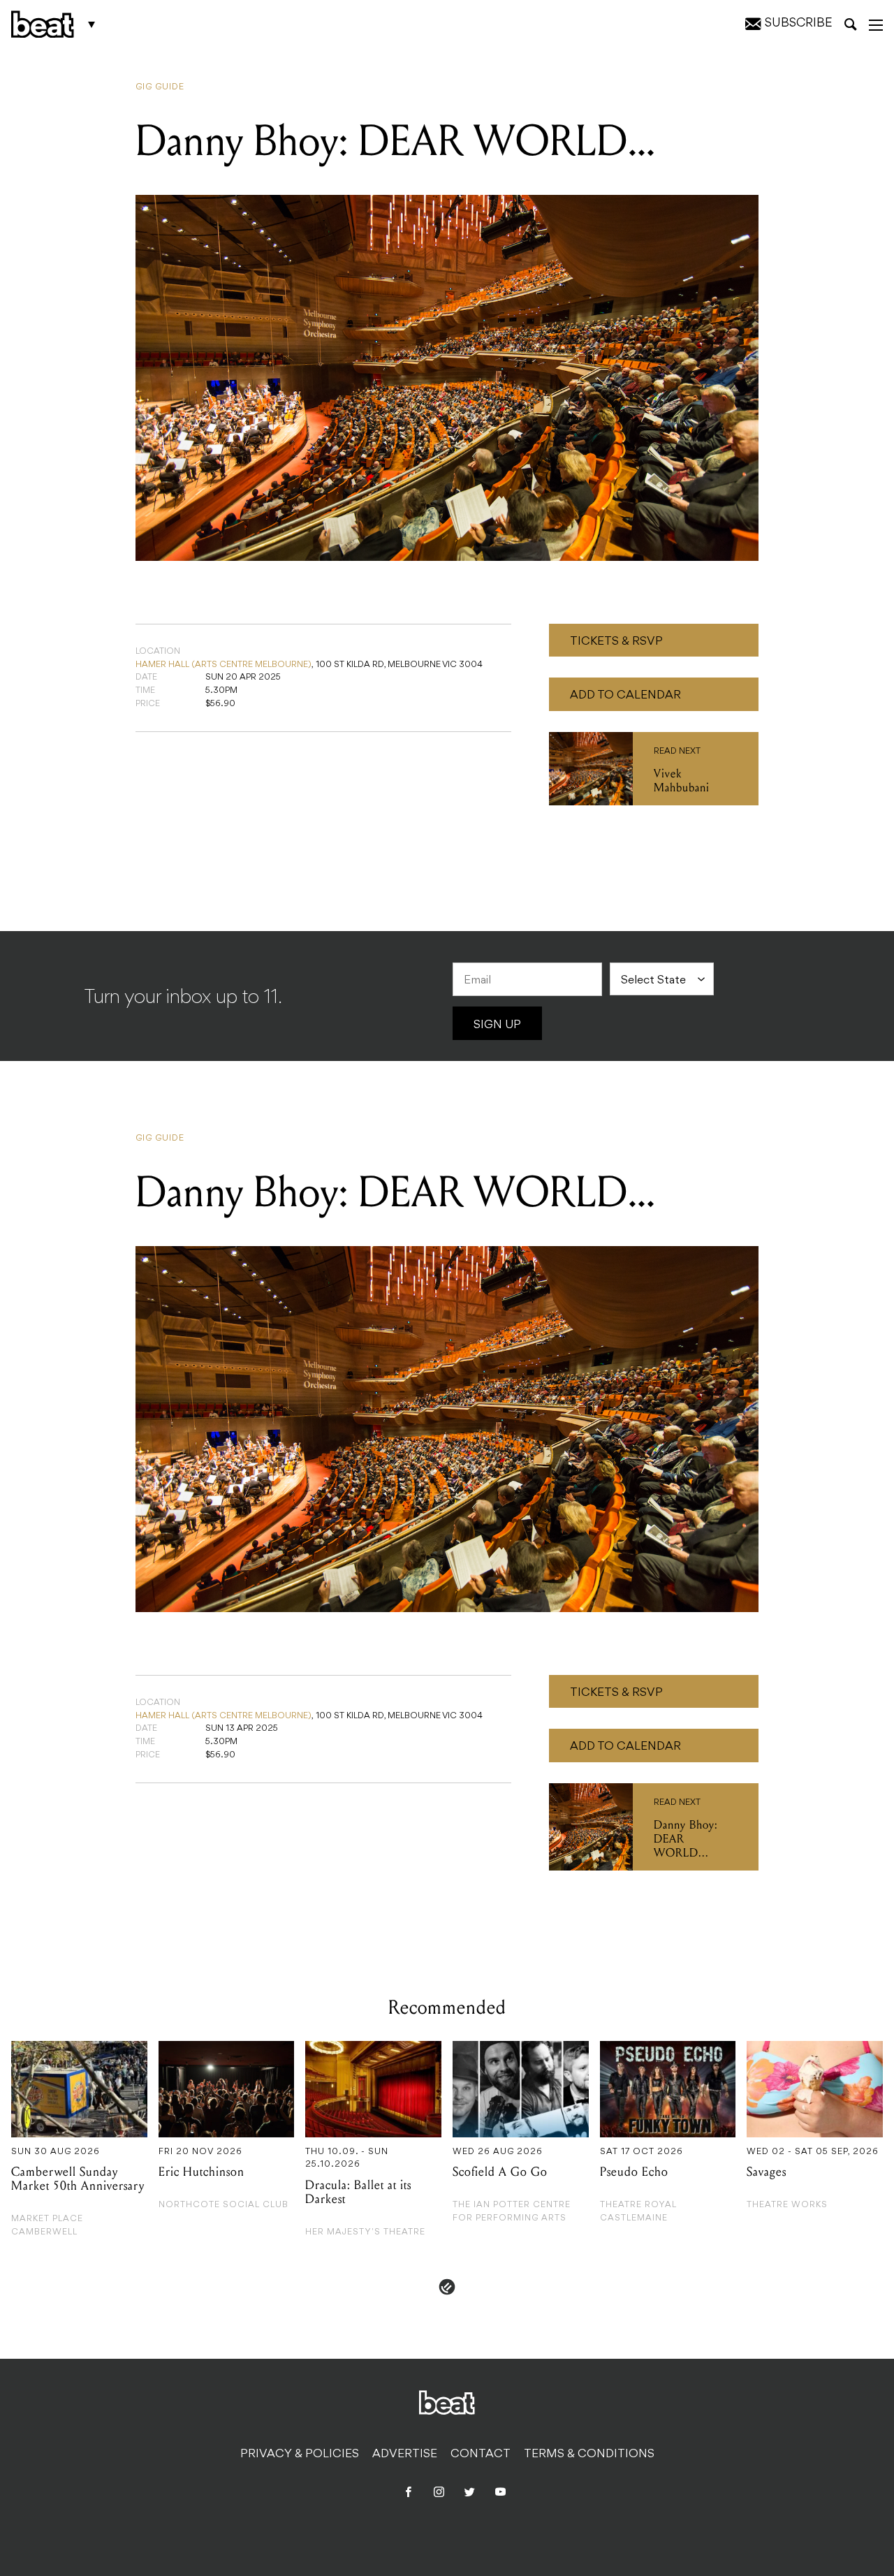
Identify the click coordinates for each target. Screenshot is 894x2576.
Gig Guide (160, 87)
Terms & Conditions (589, 2454)
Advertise (405, 2454)
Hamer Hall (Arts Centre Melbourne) (223, 665)
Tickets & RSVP (616, 642)
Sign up (497, 1025)
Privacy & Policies (300, 2454)
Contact (481, 2454)
